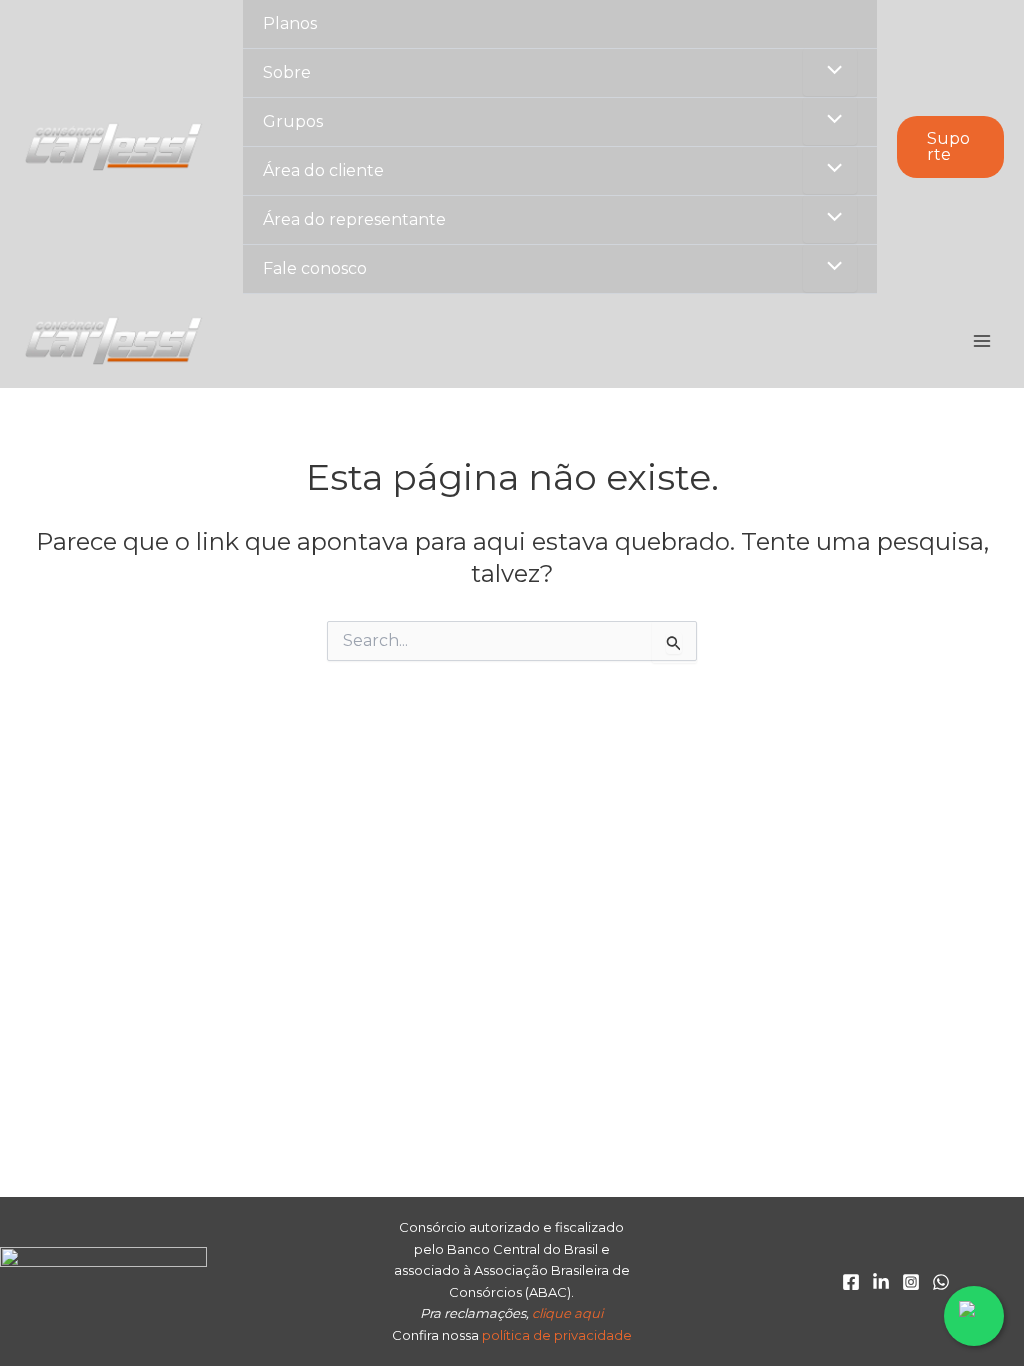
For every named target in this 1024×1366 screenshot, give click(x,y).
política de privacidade (557, 1335)
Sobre (287, 72)
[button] (950, 147)
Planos (290, 23)
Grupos (293, 121)
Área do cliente (323, 170)
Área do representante (354, 219)
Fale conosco (315, 268)
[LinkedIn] (881, 1282)
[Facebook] (851, 1282)
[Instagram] (911, 1282)
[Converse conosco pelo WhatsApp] (974, 1316)
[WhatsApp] (941, 1282)
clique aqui (567, 1313)
